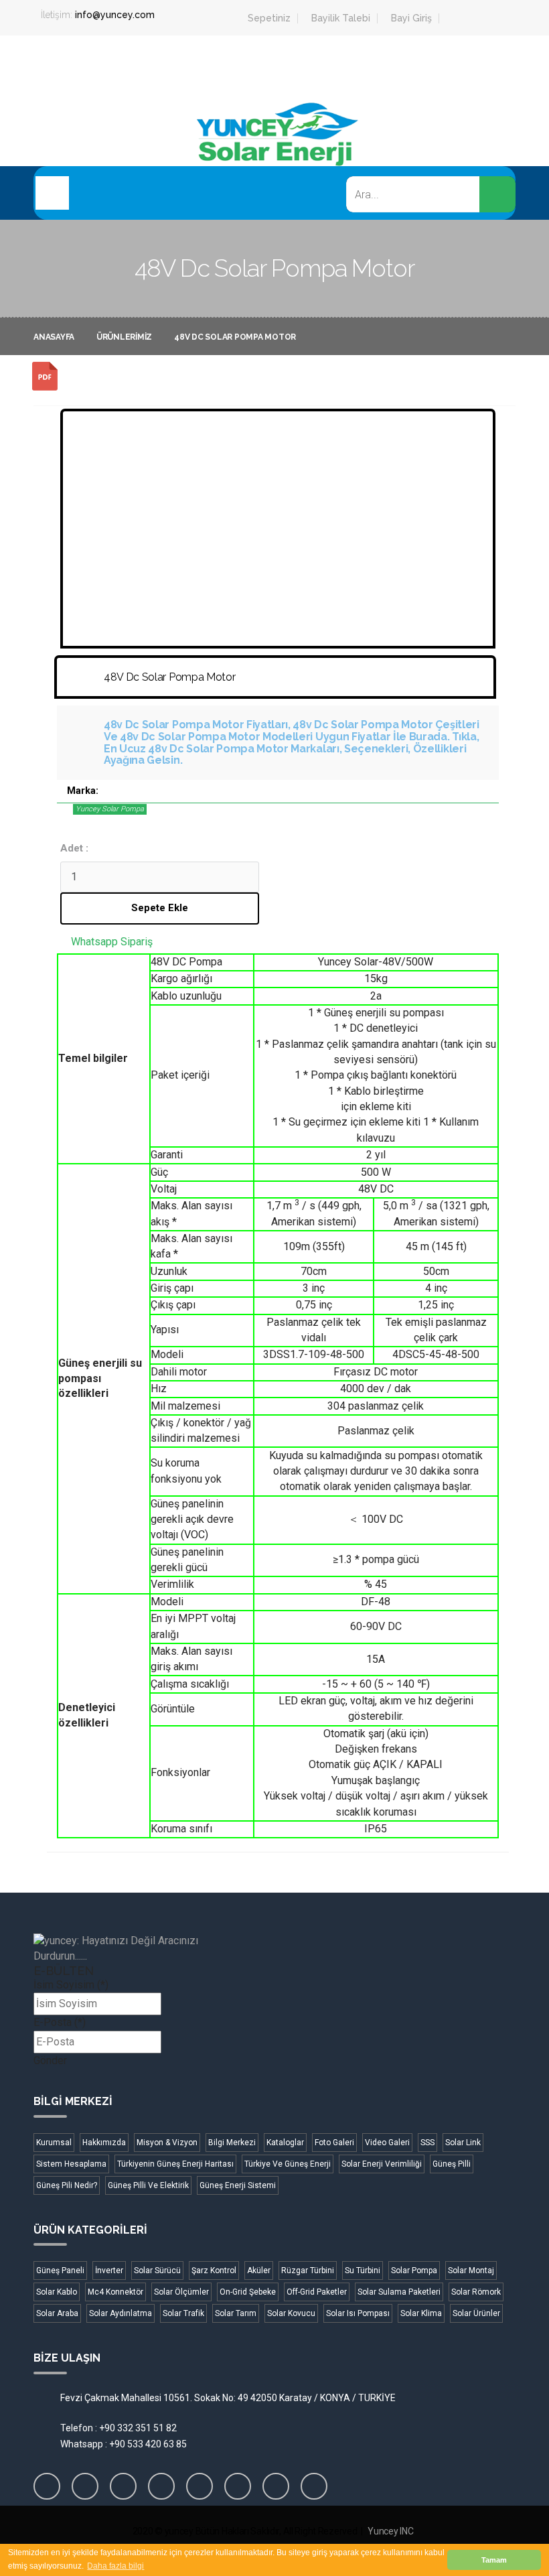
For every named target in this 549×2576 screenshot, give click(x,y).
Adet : (74, 848)
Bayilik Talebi (341, 18)
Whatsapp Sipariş (112, 942)
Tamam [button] (494, 2560)
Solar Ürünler (476, 2313)
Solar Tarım (236, 2313)
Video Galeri (387, 2143)
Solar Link (463, 2143)
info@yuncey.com (115, 15)
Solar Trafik (183, 2313)
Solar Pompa (414, 2270)
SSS (427, 2143)
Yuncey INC (390, 2531)
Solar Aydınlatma (121, 2313)
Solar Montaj (471, 2270)
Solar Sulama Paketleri (399, 2292)
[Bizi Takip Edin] (47, 2486)
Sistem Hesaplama (71, 2164)
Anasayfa (54, 337)
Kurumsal (54, 2143)
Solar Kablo (57, 2292)
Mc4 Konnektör (115, 2292)
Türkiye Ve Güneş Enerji (288, 2164)
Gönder (50, 2060)
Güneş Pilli (452, 2164)
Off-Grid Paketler (317, 2292)
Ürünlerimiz (124, 337)
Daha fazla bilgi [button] (115, 2566)
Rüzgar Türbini (308, 2270)
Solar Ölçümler (181, 2292)
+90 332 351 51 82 (138, 2428)
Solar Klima (421, 2313)
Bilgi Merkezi (232, 2143)
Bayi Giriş (411, 18)
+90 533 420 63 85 (148, 2444)
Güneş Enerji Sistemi (238, 2185)
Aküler (259, 2270)
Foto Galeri (334, 2143)
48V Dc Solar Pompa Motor (235, 337)
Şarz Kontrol (214, 2270)
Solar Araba (57, 2313)
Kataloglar (285, 2143)
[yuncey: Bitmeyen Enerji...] (274, 156)
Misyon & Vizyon (167, 2143)
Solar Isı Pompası (358, 2313)
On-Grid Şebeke (248, 2292)
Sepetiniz (269, 18)
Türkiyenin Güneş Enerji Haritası (175, 2164)
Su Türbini (363, 2270)
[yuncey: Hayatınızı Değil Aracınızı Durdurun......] (151, 1949)
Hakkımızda (104, 2143)
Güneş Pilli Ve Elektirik (148, 2185)
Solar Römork (476, 2292)
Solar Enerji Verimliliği (382, 2164)
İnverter (109, 2270)
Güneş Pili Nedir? (67, 2185)
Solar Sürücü (157, 2270)
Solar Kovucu (291, 2313)
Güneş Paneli (60, 2270)
